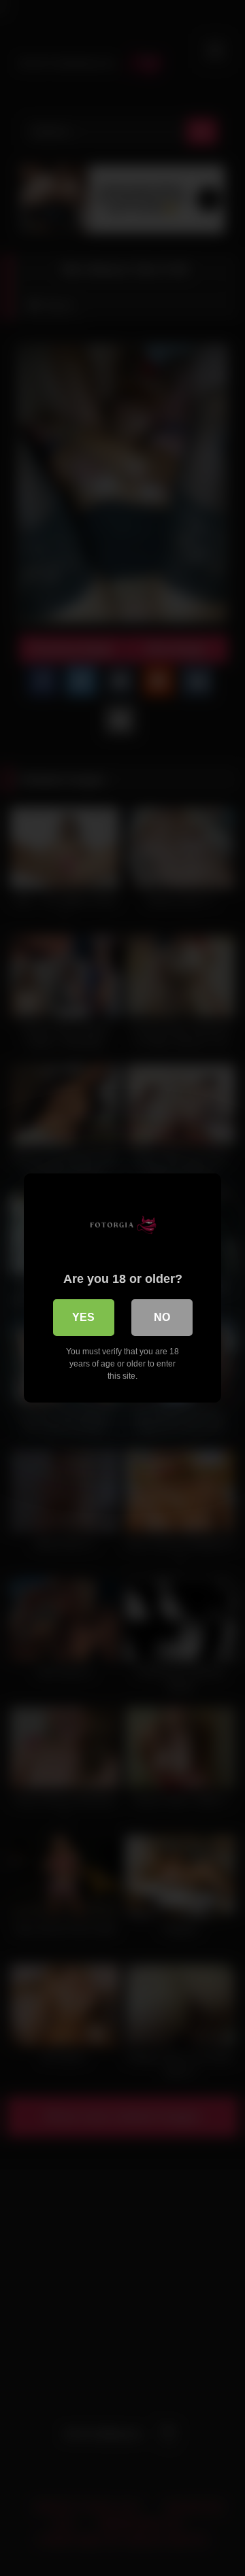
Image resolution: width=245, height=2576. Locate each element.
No (162, 1317)
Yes (83, 1317)
